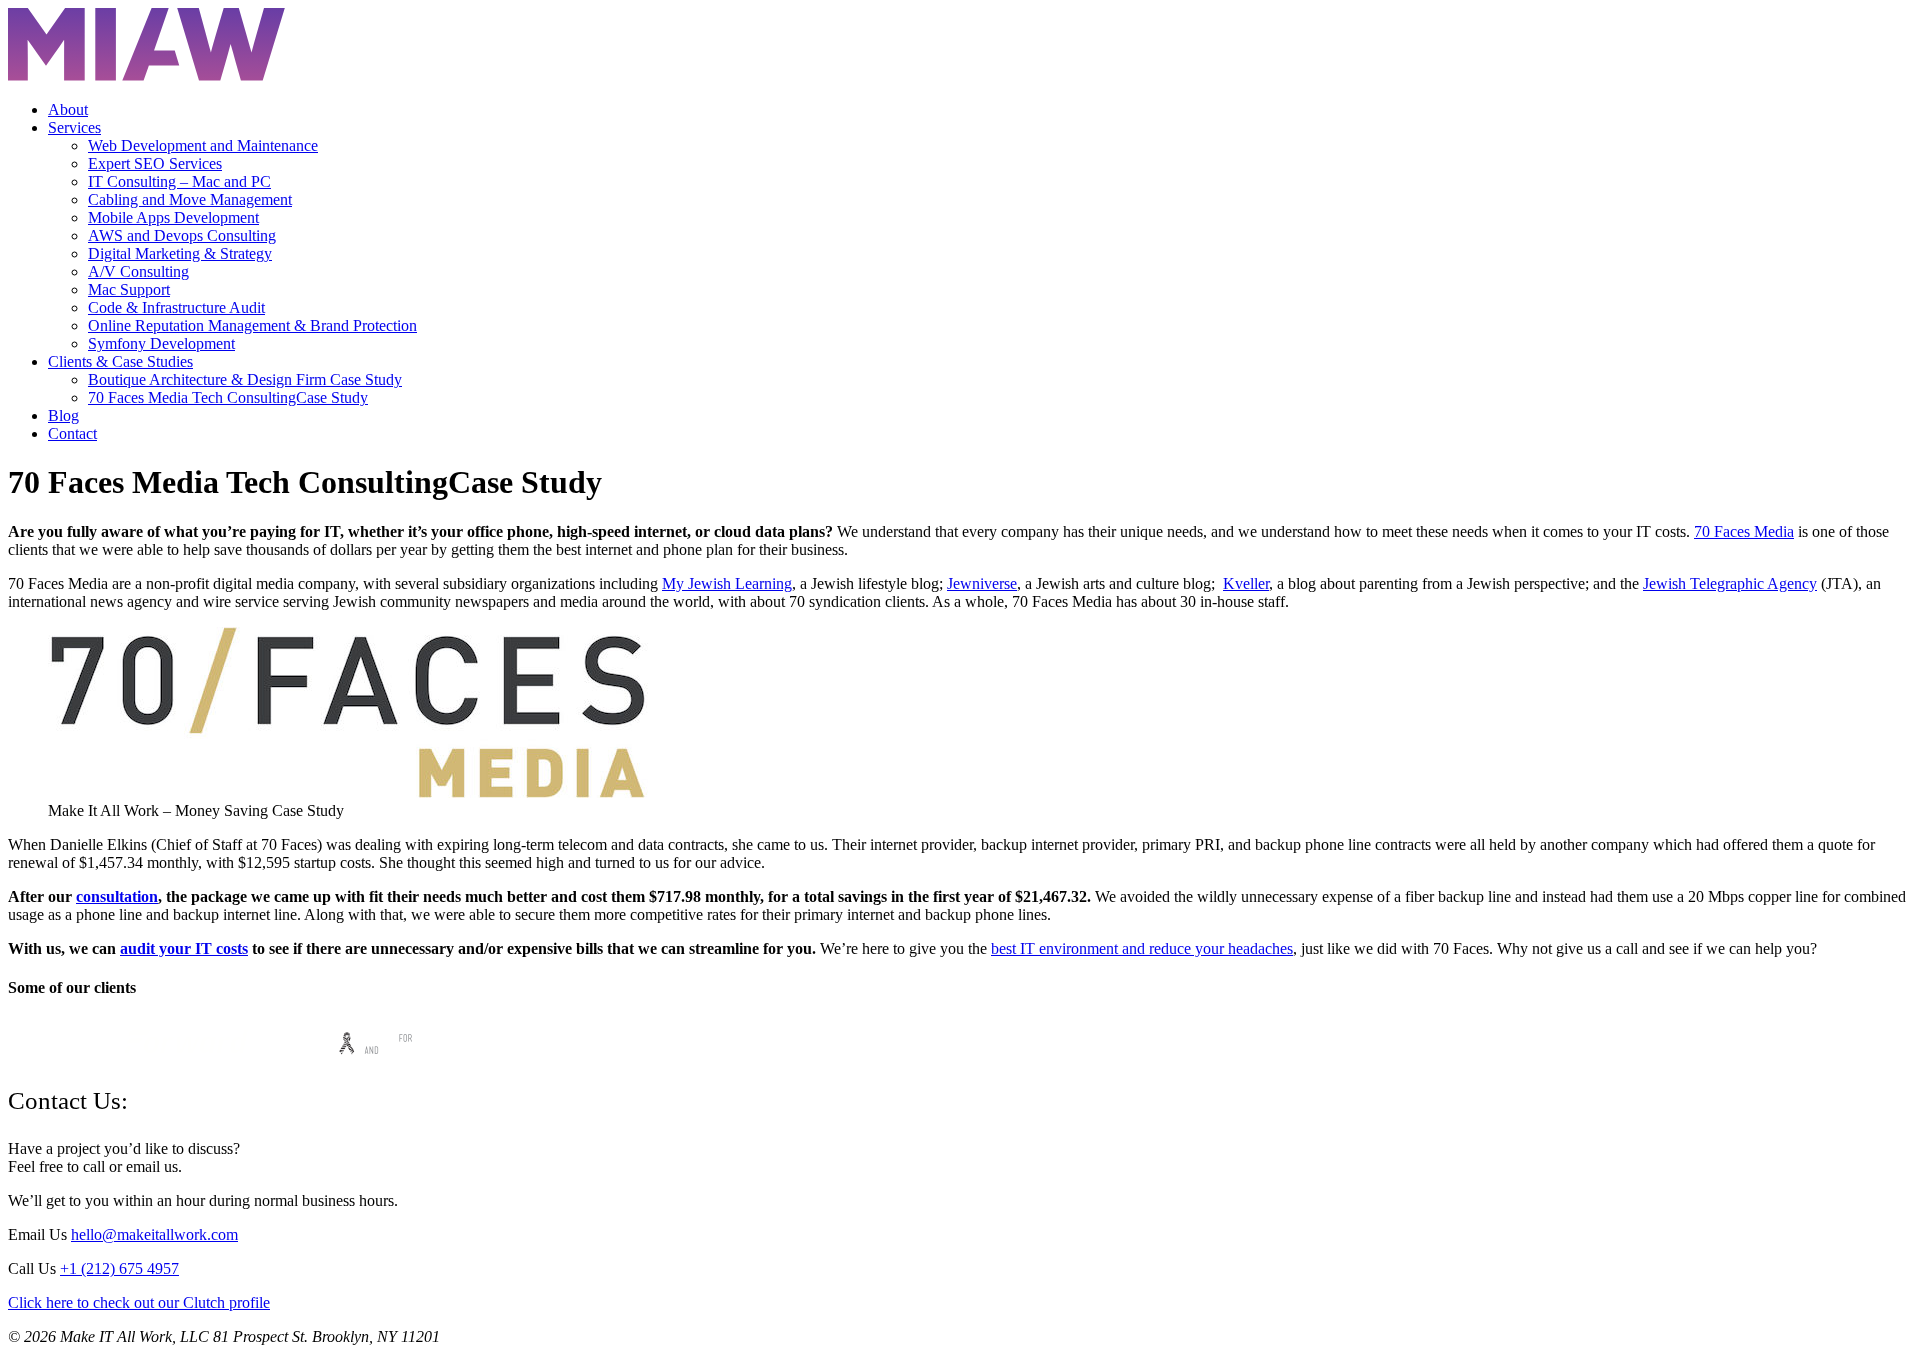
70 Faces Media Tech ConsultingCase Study (228, 397)
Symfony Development (161, 343)
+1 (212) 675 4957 (119, 1268)
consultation (117, 896)
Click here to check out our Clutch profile (139, 1302)
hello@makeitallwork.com (154, 1234)
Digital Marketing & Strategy (180, 253)
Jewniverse (982, 583)
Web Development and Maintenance (203, 145)
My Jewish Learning (727, 583)
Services (74, 127)
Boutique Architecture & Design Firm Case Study (245, 379)
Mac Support (129, 289)
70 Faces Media (1744, 531)
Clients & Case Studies (120, 361)
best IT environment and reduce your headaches (1142, 948)
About (68, 109)
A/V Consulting (138, 271)
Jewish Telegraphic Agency (1730, 583)
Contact (72, 433)
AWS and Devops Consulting (182, 235)
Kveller (1246, 583)
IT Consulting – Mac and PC (179, 181)
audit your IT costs (184, 948)
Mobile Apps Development (173, 217)
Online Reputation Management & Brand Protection (252, 325)
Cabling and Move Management (190, 199)
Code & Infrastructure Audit (176, 307)
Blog (63, 415)
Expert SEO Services (155, 163)
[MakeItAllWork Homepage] (146, 75)
